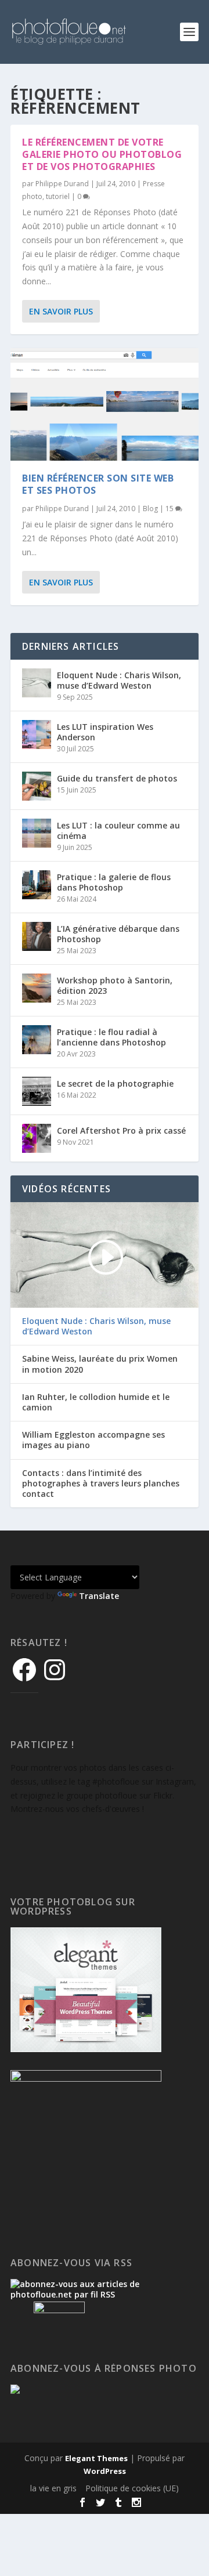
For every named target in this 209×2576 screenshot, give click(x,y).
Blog (150, 509)
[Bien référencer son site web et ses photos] (105, 404)
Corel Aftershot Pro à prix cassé (121, 1130)
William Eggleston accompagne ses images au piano (93, 1440)
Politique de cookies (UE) (132, 2488)
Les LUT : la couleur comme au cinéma (118, 831)
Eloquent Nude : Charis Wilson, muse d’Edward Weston (119, 680)
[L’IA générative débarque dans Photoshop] (37, 936)
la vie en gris (53, 2488)
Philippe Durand (62, 184)
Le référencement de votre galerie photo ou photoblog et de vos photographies (102, 154)
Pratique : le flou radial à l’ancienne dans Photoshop (111, 1037)
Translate (99, 1596)
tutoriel (58, 196)
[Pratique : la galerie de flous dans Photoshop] (37, 885)
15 (170, 509)
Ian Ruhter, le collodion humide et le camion (96, 1402)
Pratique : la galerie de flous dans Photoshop (114, 882)
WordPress (105, 2471)
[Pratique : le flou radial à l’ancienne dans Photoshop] (37, 1040)
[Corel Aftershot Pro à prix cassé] (37, 1138)
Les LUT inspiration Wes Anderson (105, 732)
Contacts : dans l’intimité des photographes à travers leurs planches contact (101, 1484)
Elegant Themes (96, 2458)
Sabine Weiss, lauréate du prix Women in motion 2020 (100, 1364)
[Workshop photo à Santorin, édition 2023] (37, 988)
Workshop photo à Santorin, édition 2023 (115, 985)
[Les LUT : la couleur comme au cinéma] (37, 833)
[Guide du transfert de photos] (37, 786)
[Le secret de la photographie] (37, 1091)
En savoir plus (61, 311)
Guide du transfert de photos (117, 778)
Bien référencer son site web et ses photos (98, 484)
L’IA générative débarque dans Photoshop (118, 934)
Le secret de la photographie (115, 1083)
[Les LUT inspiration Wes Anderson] (37, 735)
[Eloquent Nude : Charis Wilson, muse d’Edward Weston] (37, 683)
